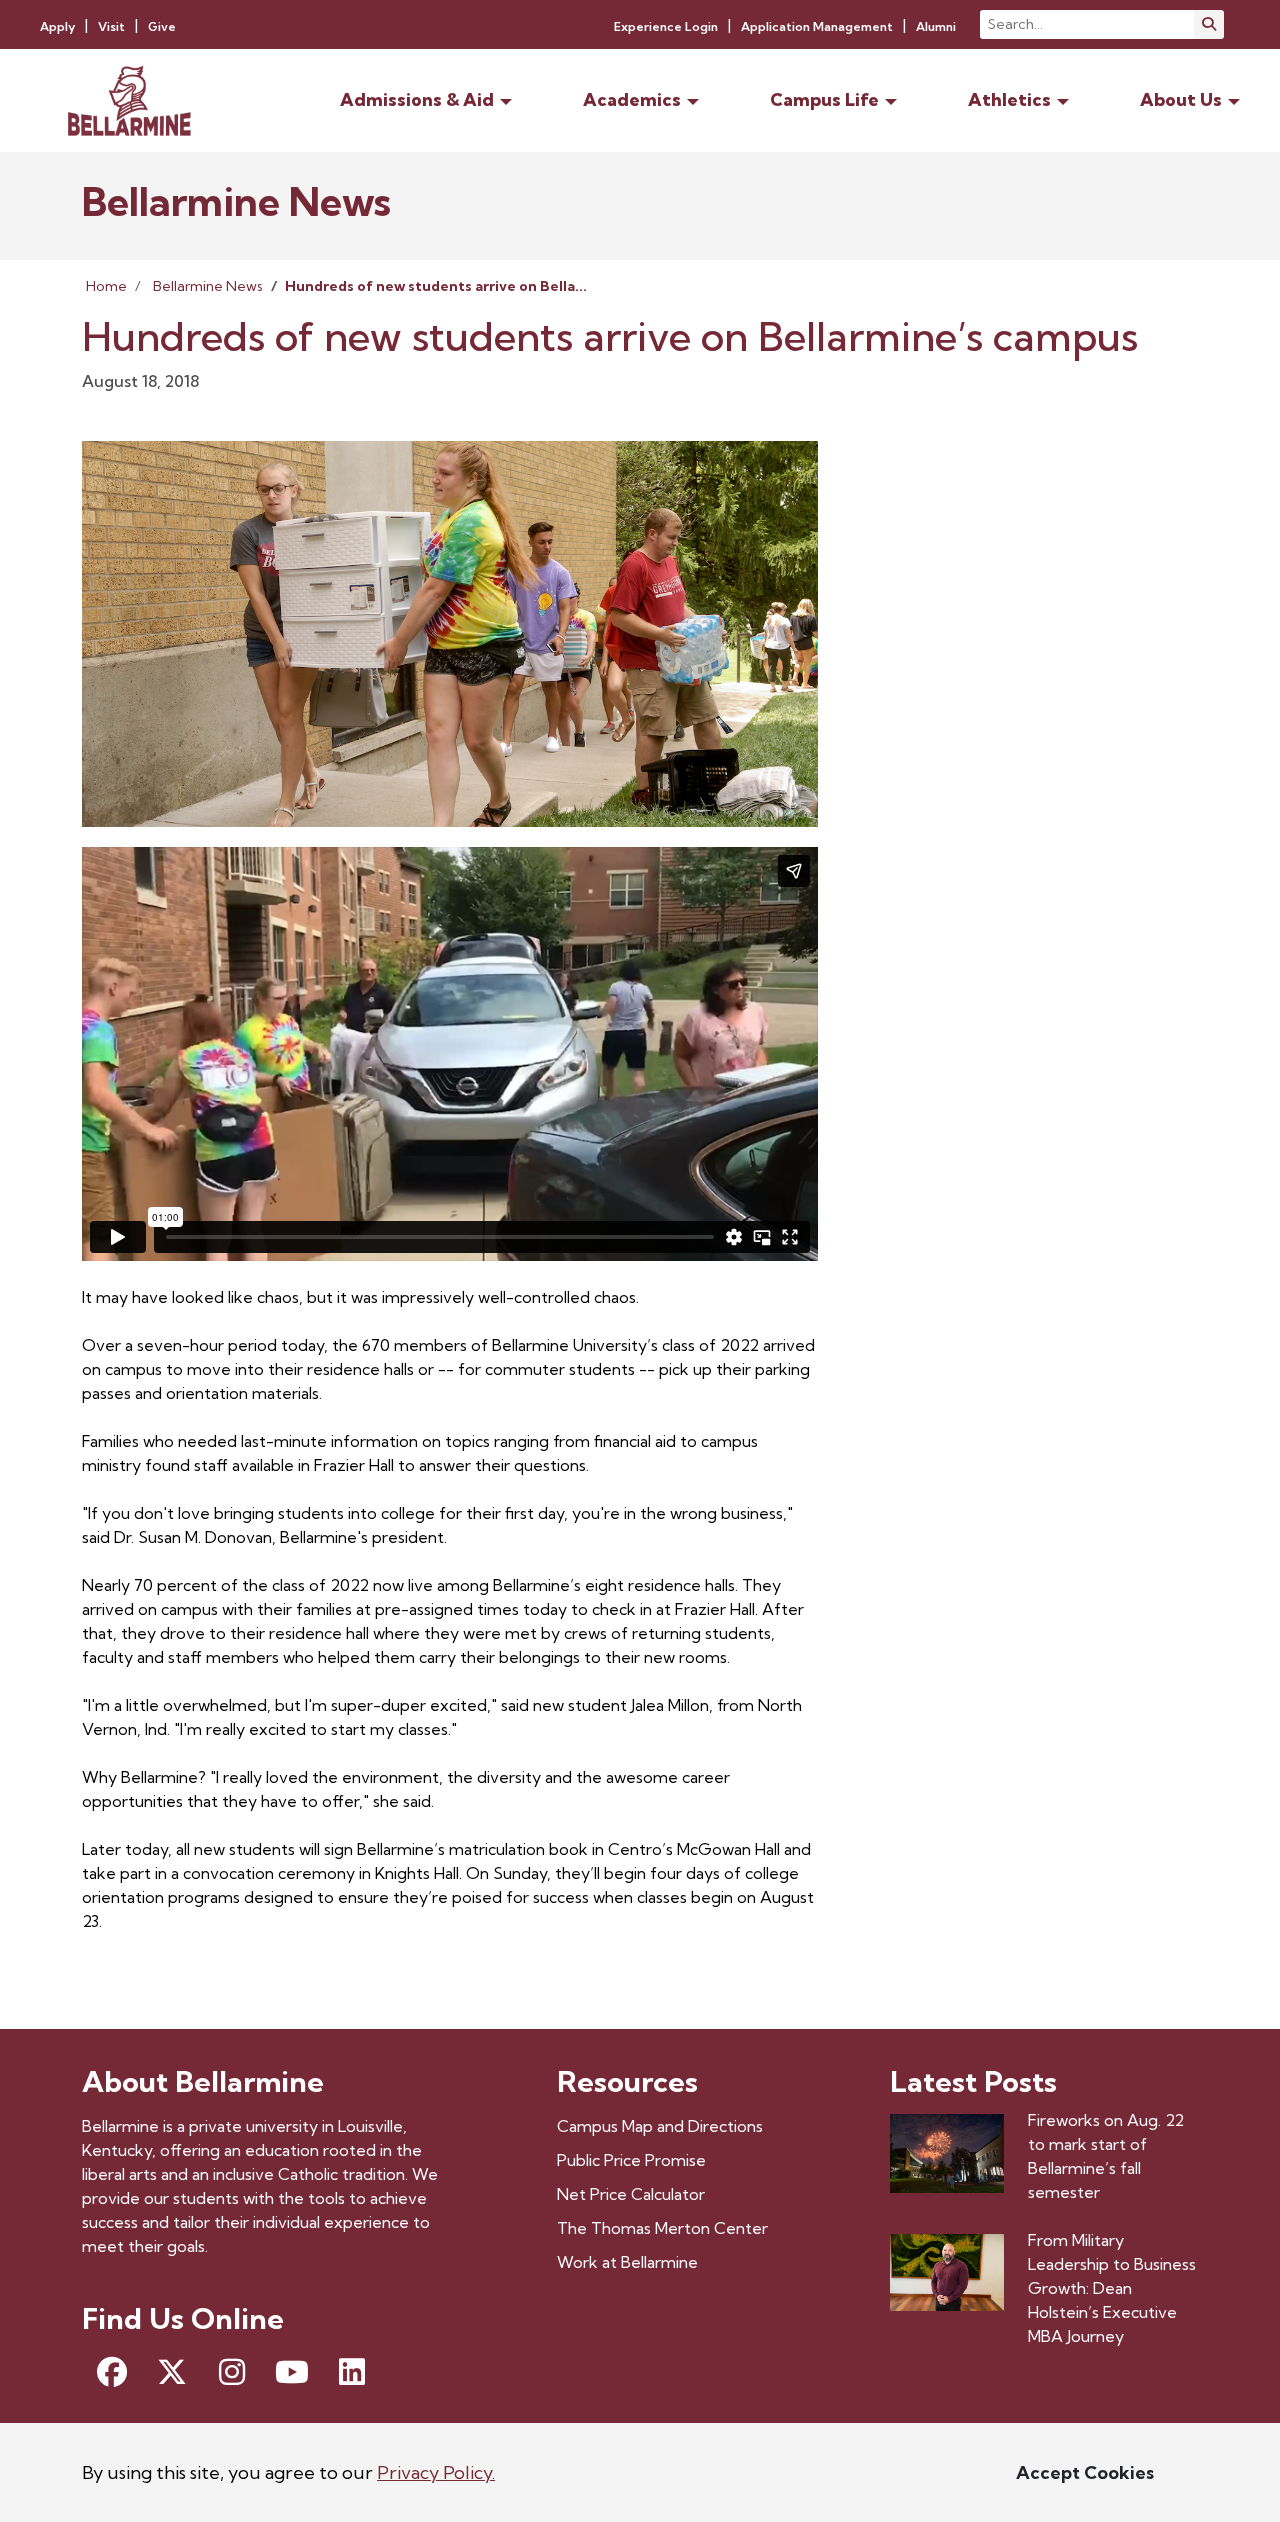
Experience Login (666, 26)
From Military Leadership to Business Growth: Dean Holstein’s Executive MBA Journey (1112, 2288)
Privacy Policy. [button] (436, 2472)
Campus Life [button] (824, 99)
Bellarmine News (208, 286)
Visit (111, 26)
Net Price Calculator (631, 2194)
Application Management (817, 26)
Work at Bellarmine (627, 2262)
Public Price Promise (631, 2160)
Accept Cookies (1085, 2472)
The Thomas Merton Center (662, 2228)
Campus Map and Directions (660, 2126)
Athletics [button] (1009, 99)
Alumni (936, 26)
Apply (57, 26)
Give (162, 26)
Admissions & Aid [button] (417, 99)
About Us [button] (1181, 99)
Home (106, 286)
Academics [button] (632, 99)
